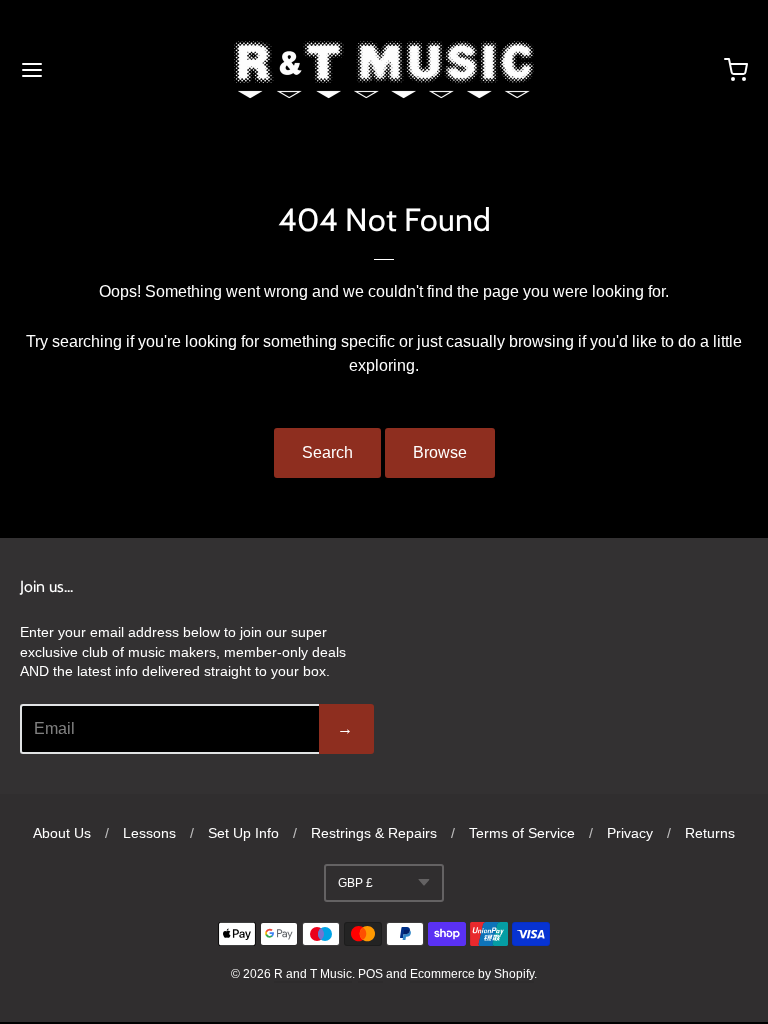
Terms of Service (522, 833)
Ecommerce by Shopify (472, 974)
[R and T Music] (384, 70)
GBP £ (355, 883)
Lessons (149, 833)
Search (327, 452)
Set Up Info (243, 833)
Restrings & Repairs (374, 833)
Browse (440, 452)
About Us (62, 833)
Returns (710, 833)
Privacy (630, 833)
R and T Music (313, 974)
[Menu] (93, 70)
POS (370, 974)
